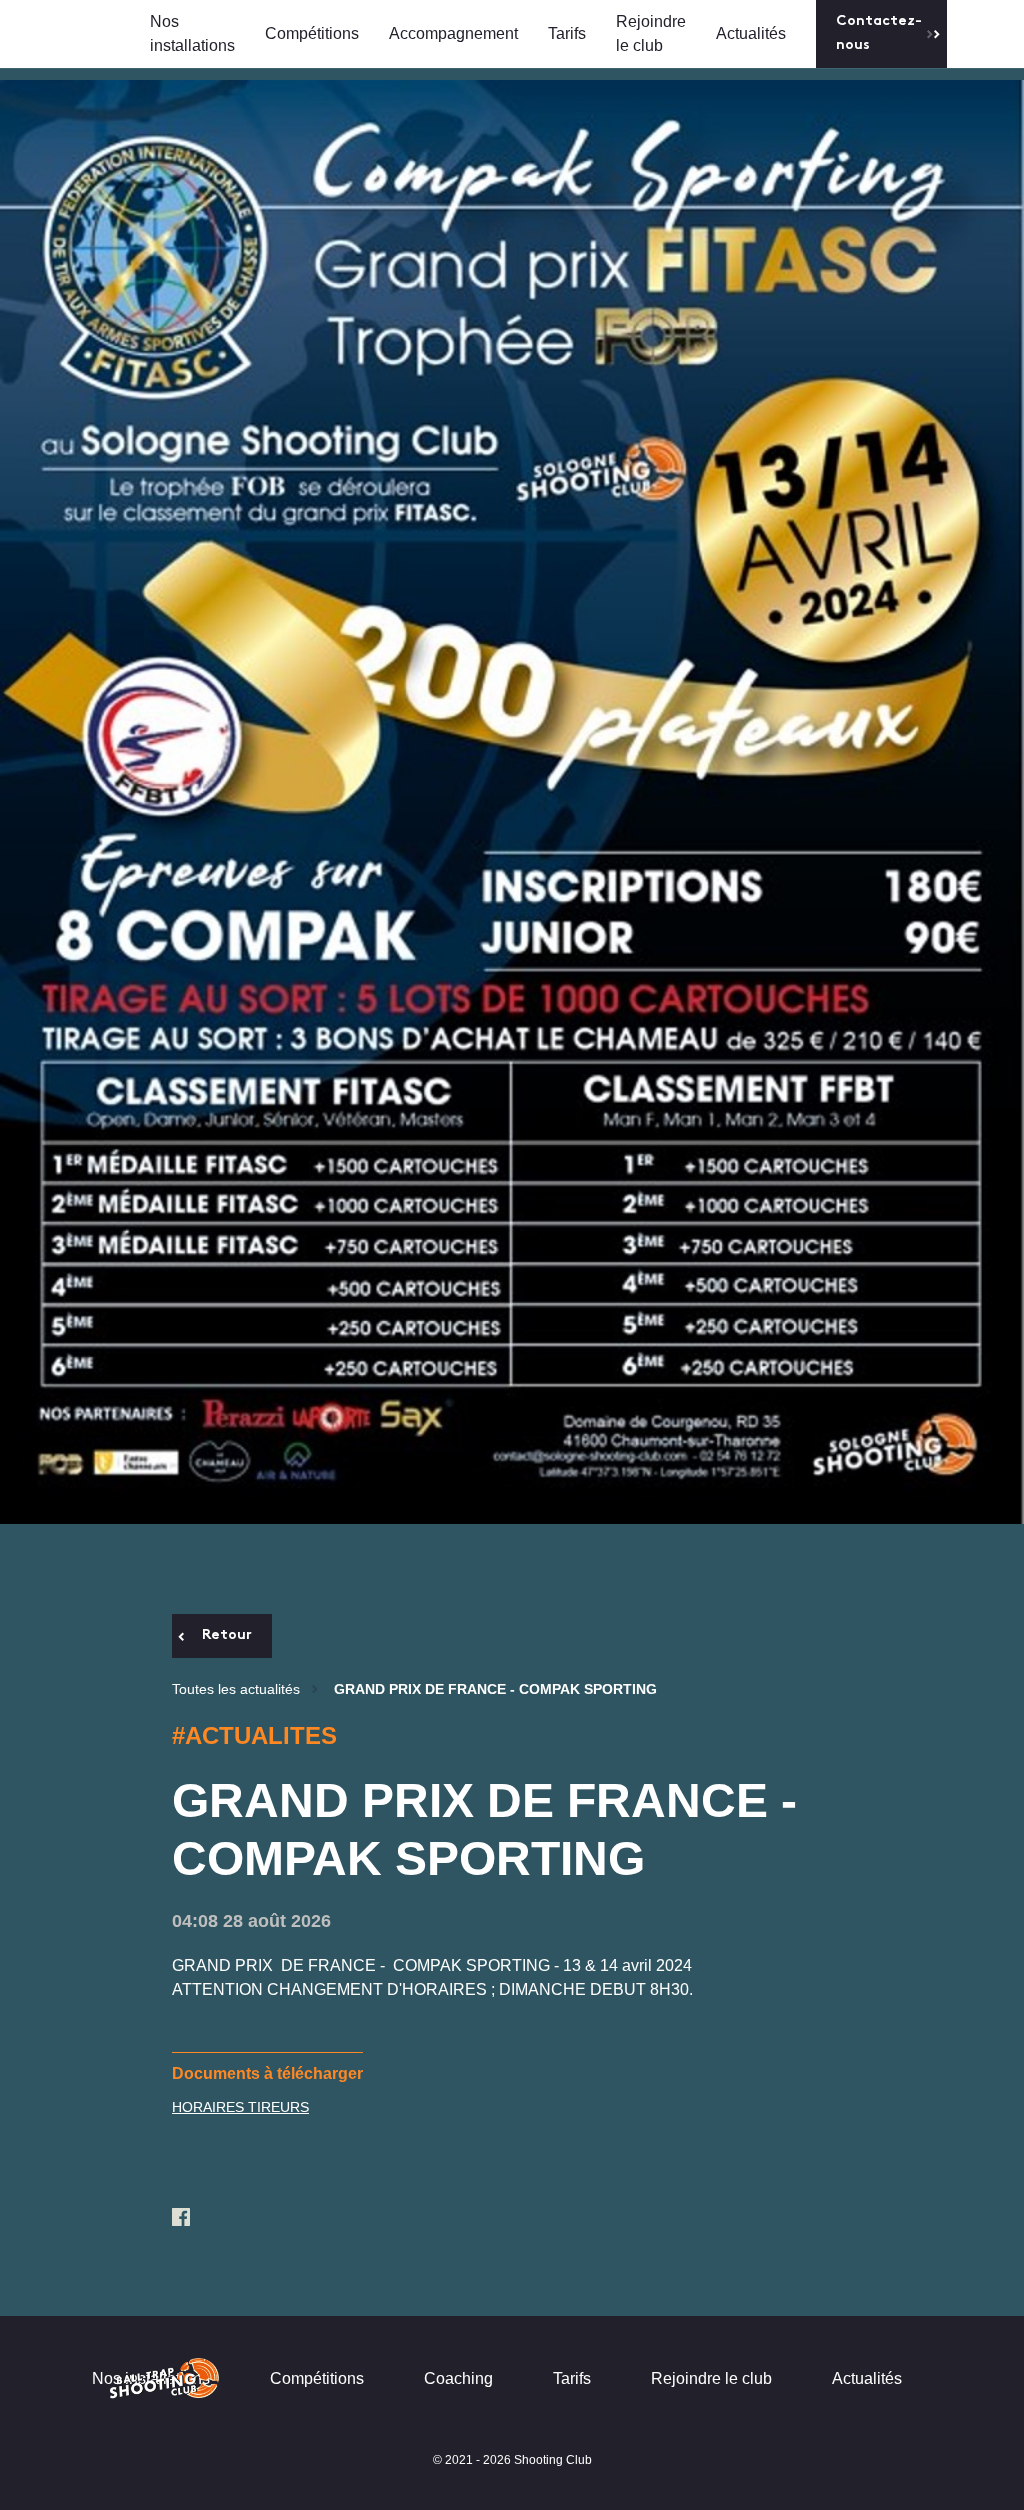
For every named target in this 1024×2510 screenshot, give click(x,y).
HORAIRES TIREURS (240, 2107)
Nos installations (192, 33)
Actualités (751, 33)
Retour (227, 1635)
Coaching (458, 2378)
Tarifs (567, 33)
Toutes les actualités (236, 1689)
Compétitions (312, 33)
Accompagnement (453, 33)
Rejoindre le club (651, 33)
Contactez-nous (879, 33)
